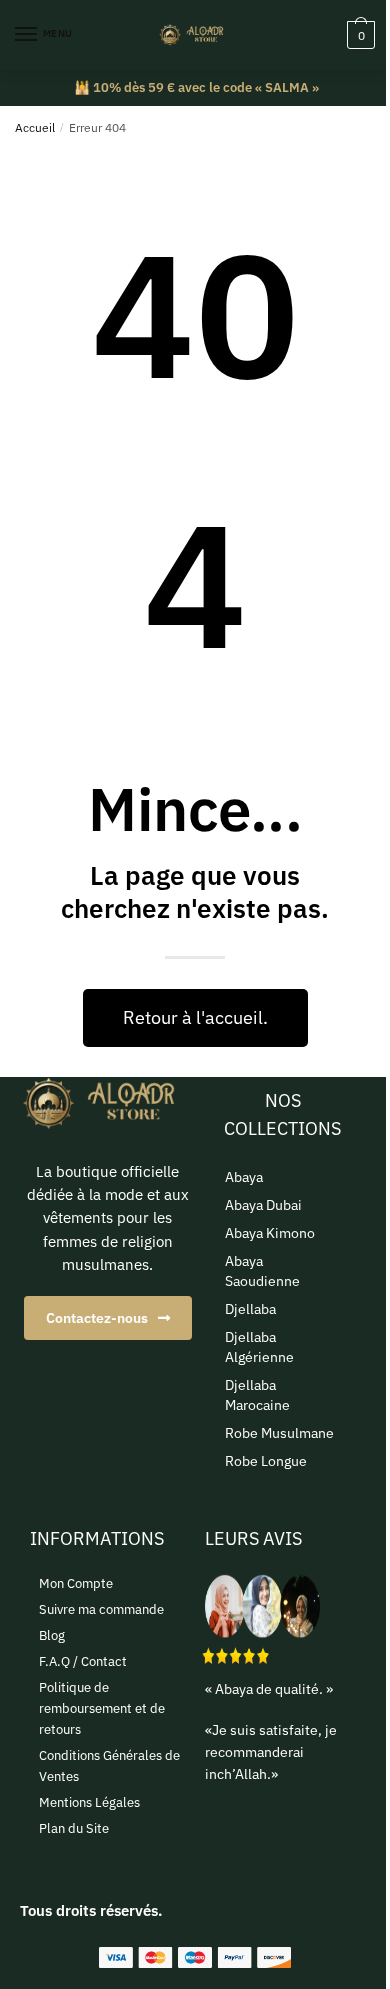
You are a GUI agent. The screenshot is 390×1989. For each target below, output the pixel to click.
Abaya (244, 1177)
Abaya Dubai (263, 1205)
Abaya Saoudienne (262, 1271)
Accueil (35, 127)
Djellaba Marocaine (257, 1395)
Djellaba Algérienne (259, 1347)
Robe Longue (266, 1461)
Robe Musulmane (279, 1433)
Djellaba (250, 1309)
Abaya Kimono (270, 1233)
